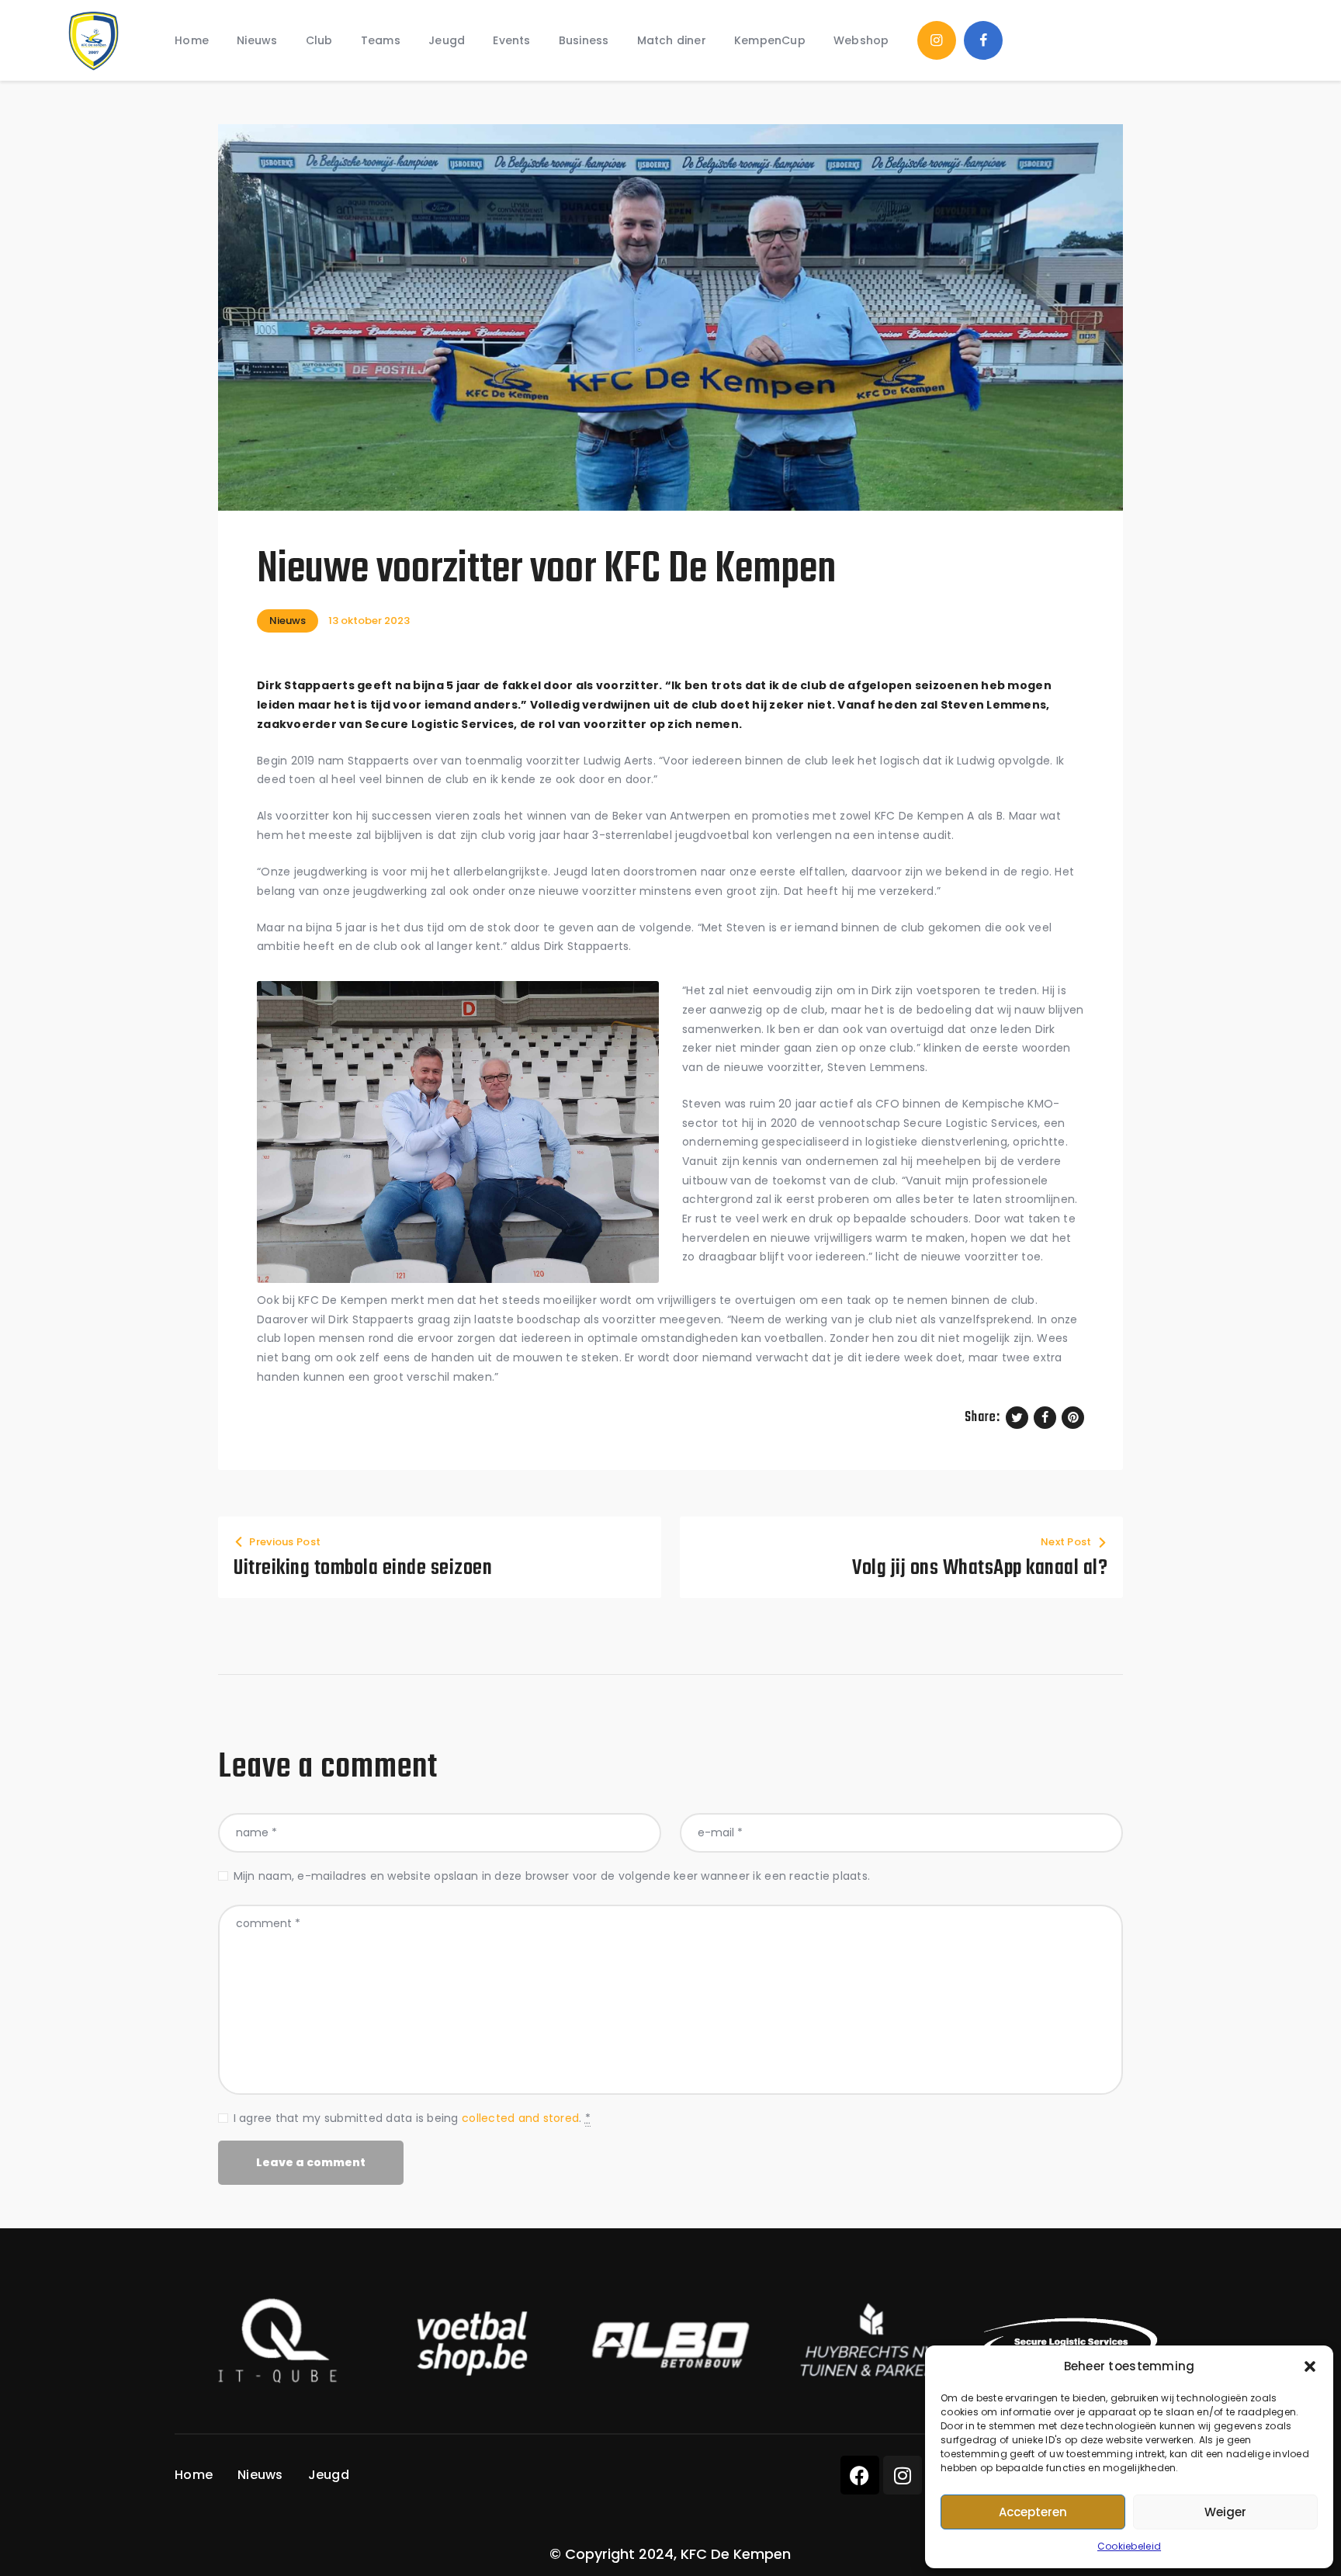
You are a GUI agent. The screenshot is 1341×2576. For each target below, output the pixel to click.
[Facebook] (860, 2475)
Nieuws (288, 621)
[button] (1310, 2366)
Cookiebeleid (1129, 2546)
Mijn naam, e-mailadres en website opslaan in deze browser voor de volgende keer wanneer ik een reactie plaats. (552, 1876)
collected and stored (520, 2118)
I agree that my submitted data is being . (412, 2118)
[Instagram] (903, 2475)
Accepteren (1033, 2512)
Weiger (1225, 2512)
